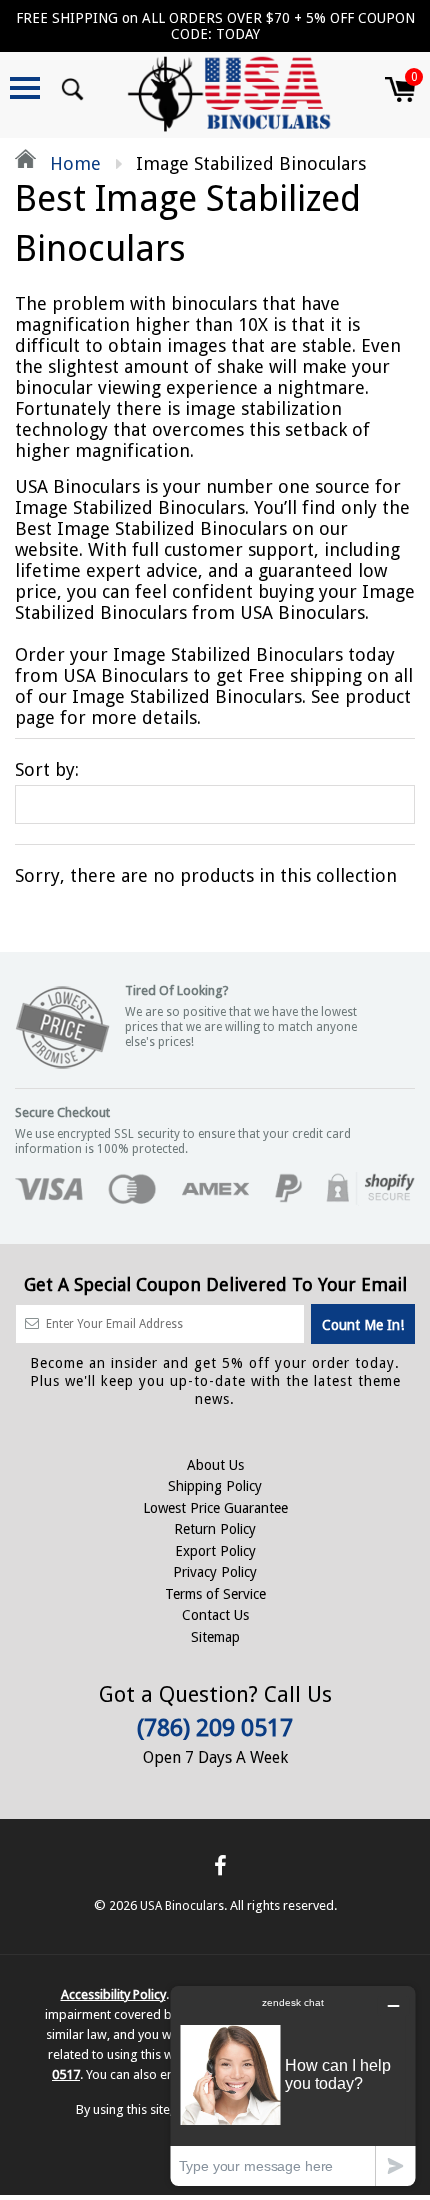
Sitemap (215, 1637)
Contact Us (215, 1615)
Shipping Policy (215, 1486)
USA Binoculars (182, 1906)
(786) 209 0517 (215, 1728)
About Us (215, 1465)
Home (73, 163)
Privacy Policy (215, 1572)
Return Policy (215, 1529)
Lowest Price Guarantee (215, 1508)
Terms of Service (215, 1594)
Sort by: (47, 769)
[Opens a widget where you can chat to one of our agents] (293, 2085)
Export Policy (215, 1551)
